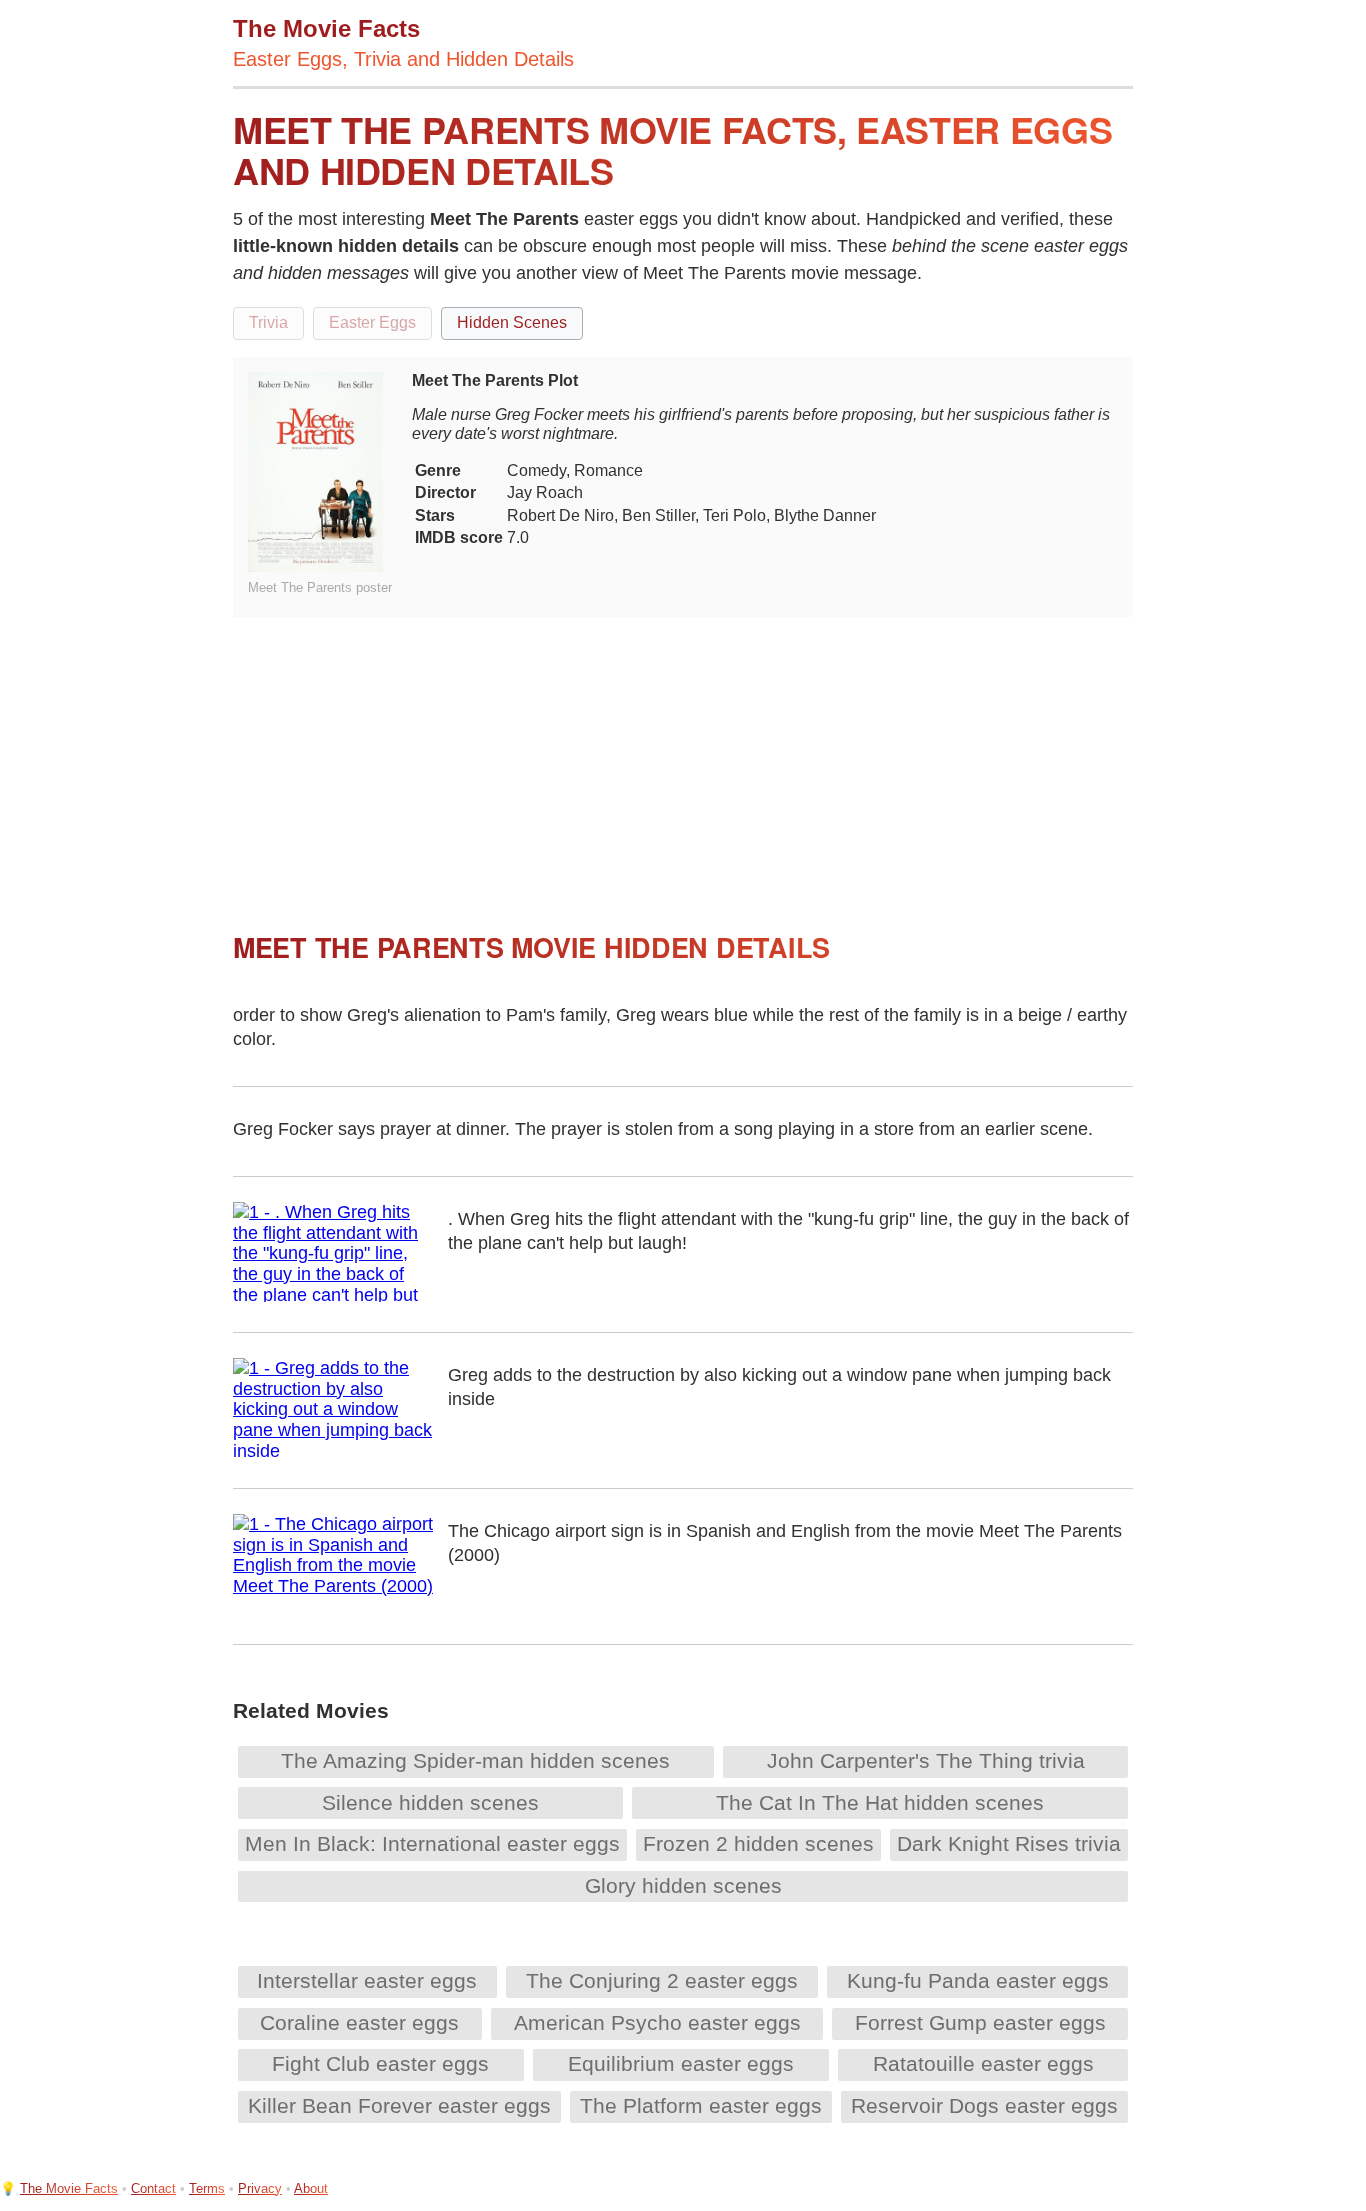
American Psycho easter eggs (657, 2022)
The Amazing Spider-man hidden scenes (475, 1760)
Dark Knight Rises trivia (1009, 1843)
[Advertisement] (683, 757)
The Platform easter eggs (701, 2105)
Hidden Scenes (512, 322)
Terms (207, 2188)
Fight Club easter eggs (380, 2063)
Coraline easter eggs (359, 2022)
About (311, 2188)
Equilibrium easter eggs (681, 2063)
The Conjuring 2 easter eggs (662, 1980)
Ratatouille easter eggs (983, 2063)
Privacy (260, 2188)
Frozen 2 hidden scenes (758, 1843)
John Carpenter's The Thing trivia (926, 1760)
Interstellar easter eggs (367, 1980)
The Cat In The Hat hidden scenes (880, 1802)
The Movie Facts (69, 2188)
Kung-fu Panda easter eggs (978, 1980)
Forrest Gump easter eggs (980, 2022)
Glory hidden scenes (683, 1885)
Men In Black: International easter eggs (432, 1843)
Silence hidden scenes (430, 1802)
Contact (153, 2188)
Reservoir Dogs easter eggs (984, 2105)
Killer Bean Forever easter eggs (399, 2105)
